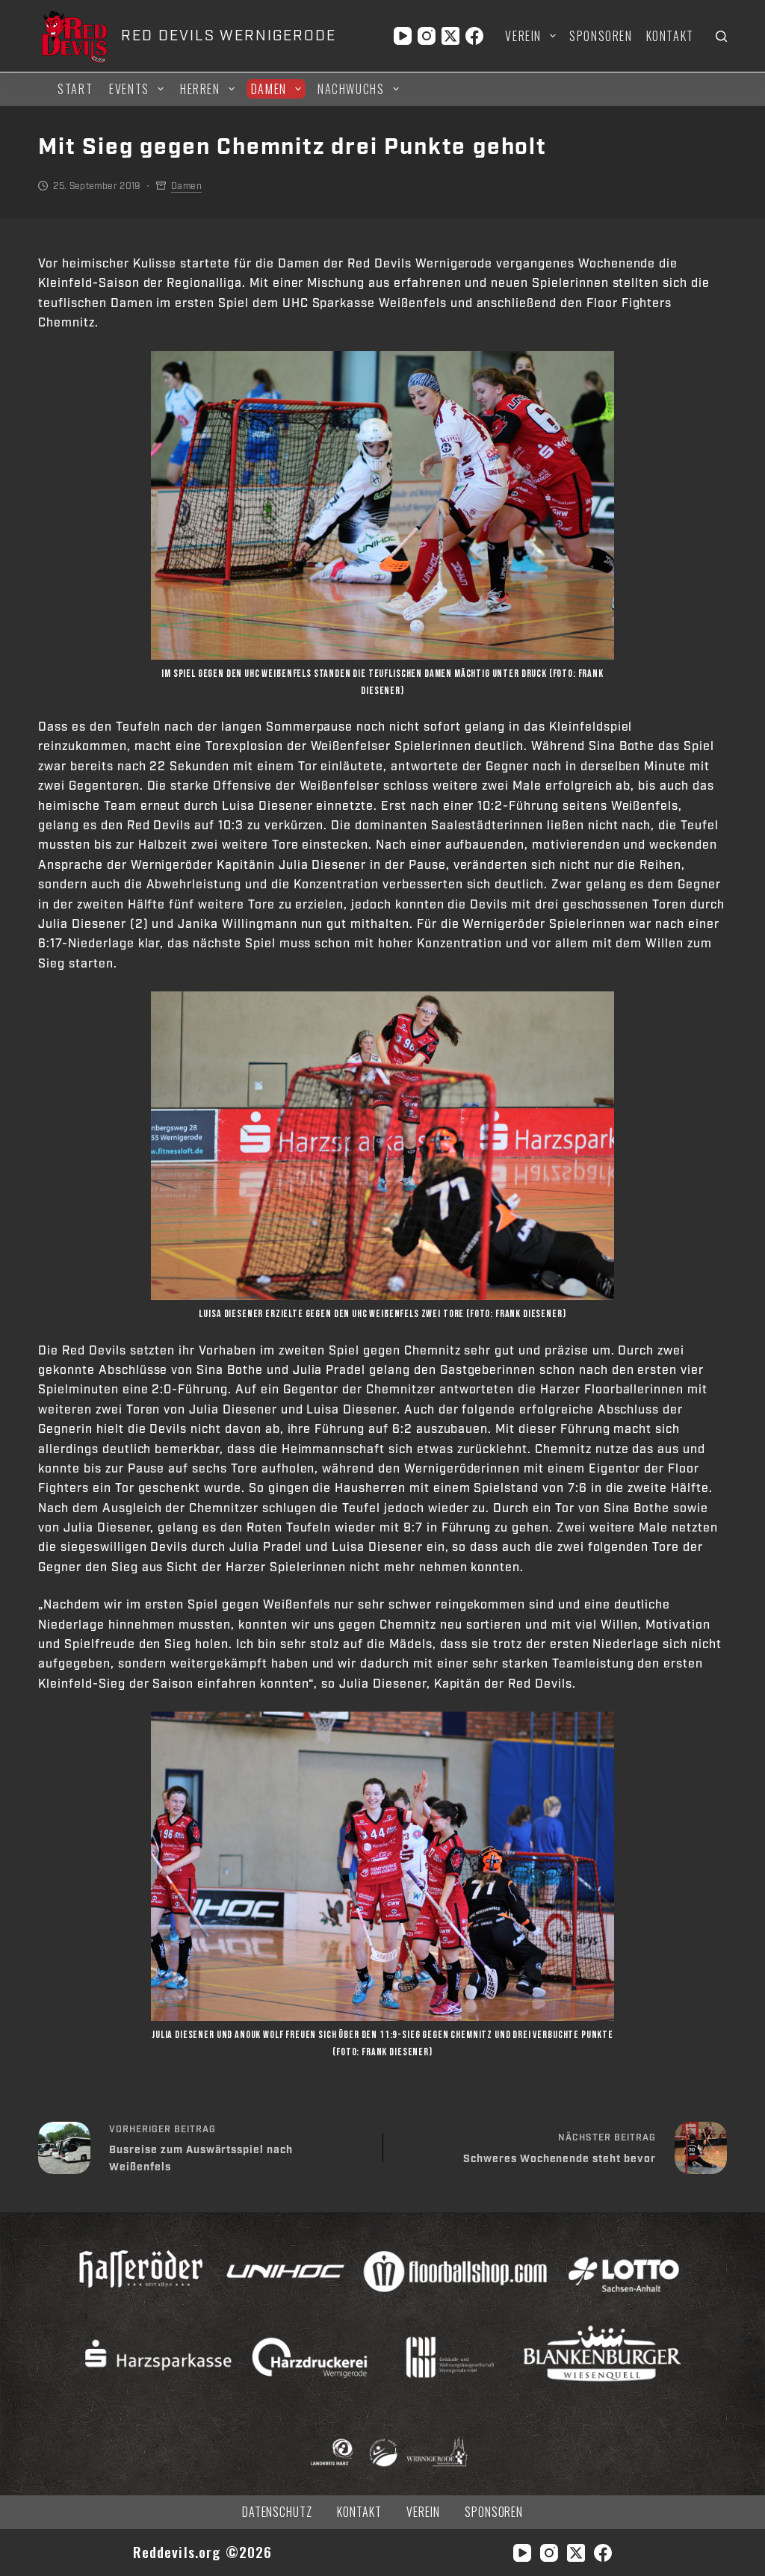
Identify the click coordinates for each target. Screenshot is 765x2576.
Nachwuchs (351, 89)
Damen (269, 89)
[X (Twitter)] (450, 36)
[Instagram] (427, 36)
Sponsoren (601, 36)
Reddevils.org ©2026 (203, 2552)
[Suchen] (721, 36)
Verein (523, 36)
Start (75, 89)
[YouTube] (403, 36)
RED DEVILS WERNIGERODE (228, 36)
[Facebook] (474, 36)
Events (129, 89)
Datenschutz (278, 2512)
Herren (200, 89)
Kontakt (670, 36)
